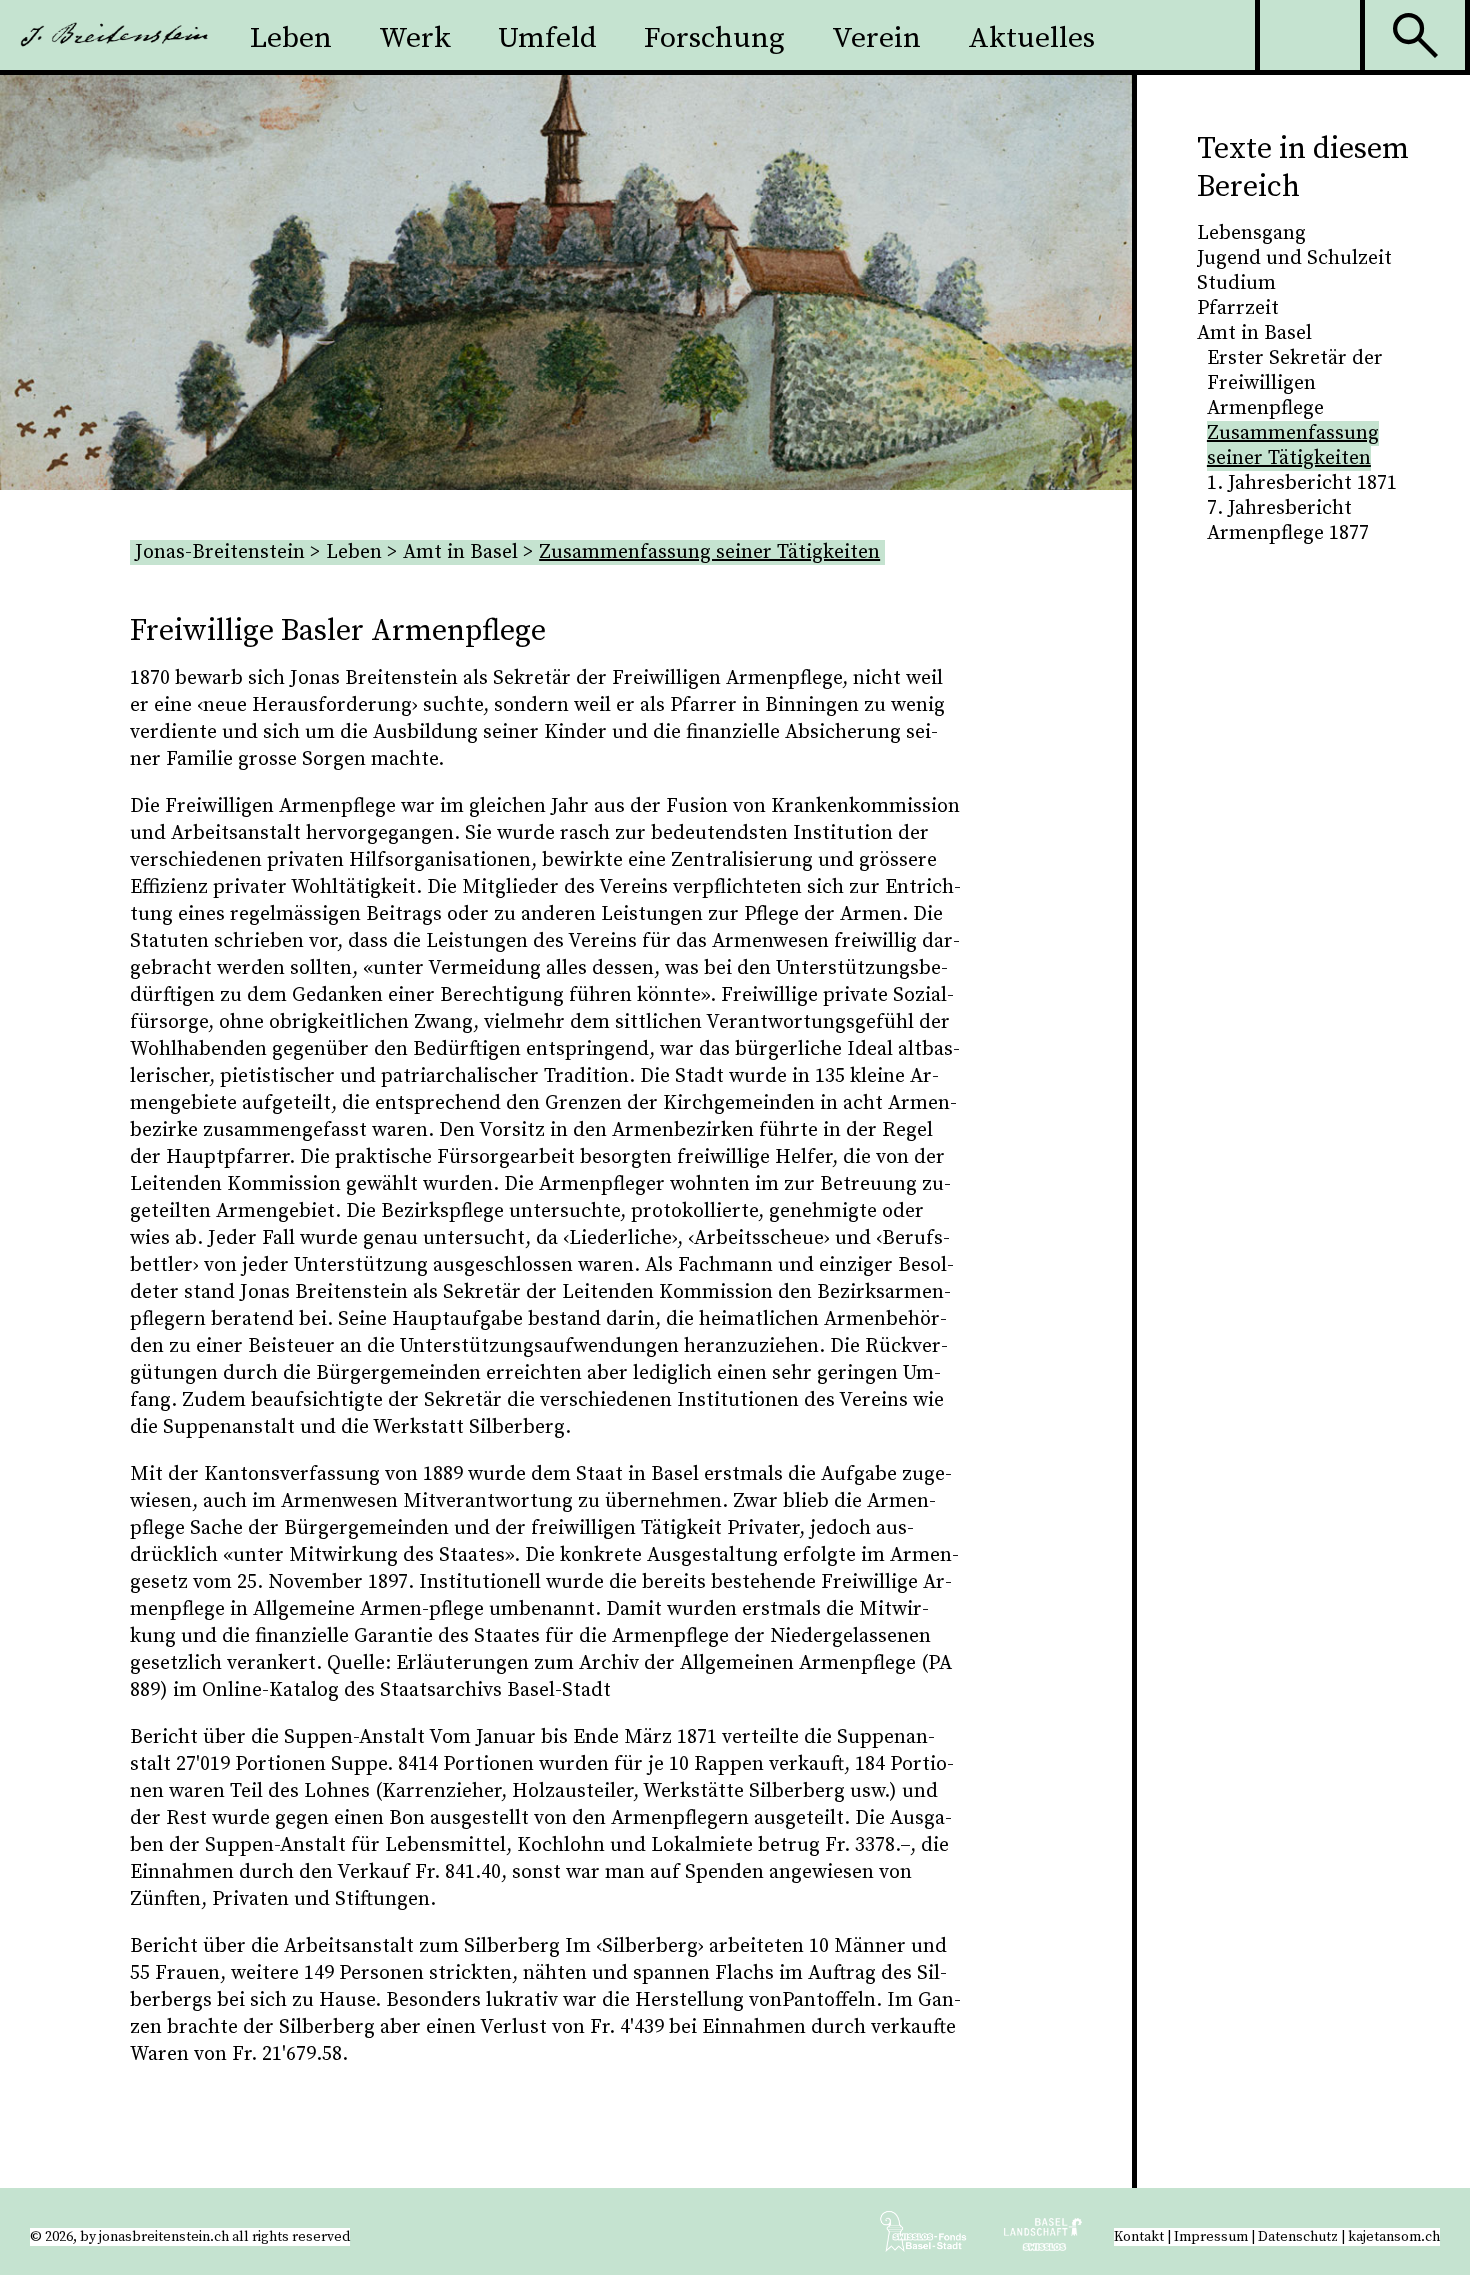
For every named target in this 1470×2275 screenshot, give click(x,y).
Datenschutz (1298, 2237)
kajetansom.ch (1394, 2237)
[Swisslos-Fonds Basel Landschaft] (1043, 2239)
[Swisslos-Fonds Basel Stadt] (939, 2239)
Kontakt (1139, 2237)
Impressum (1211, 2237)
